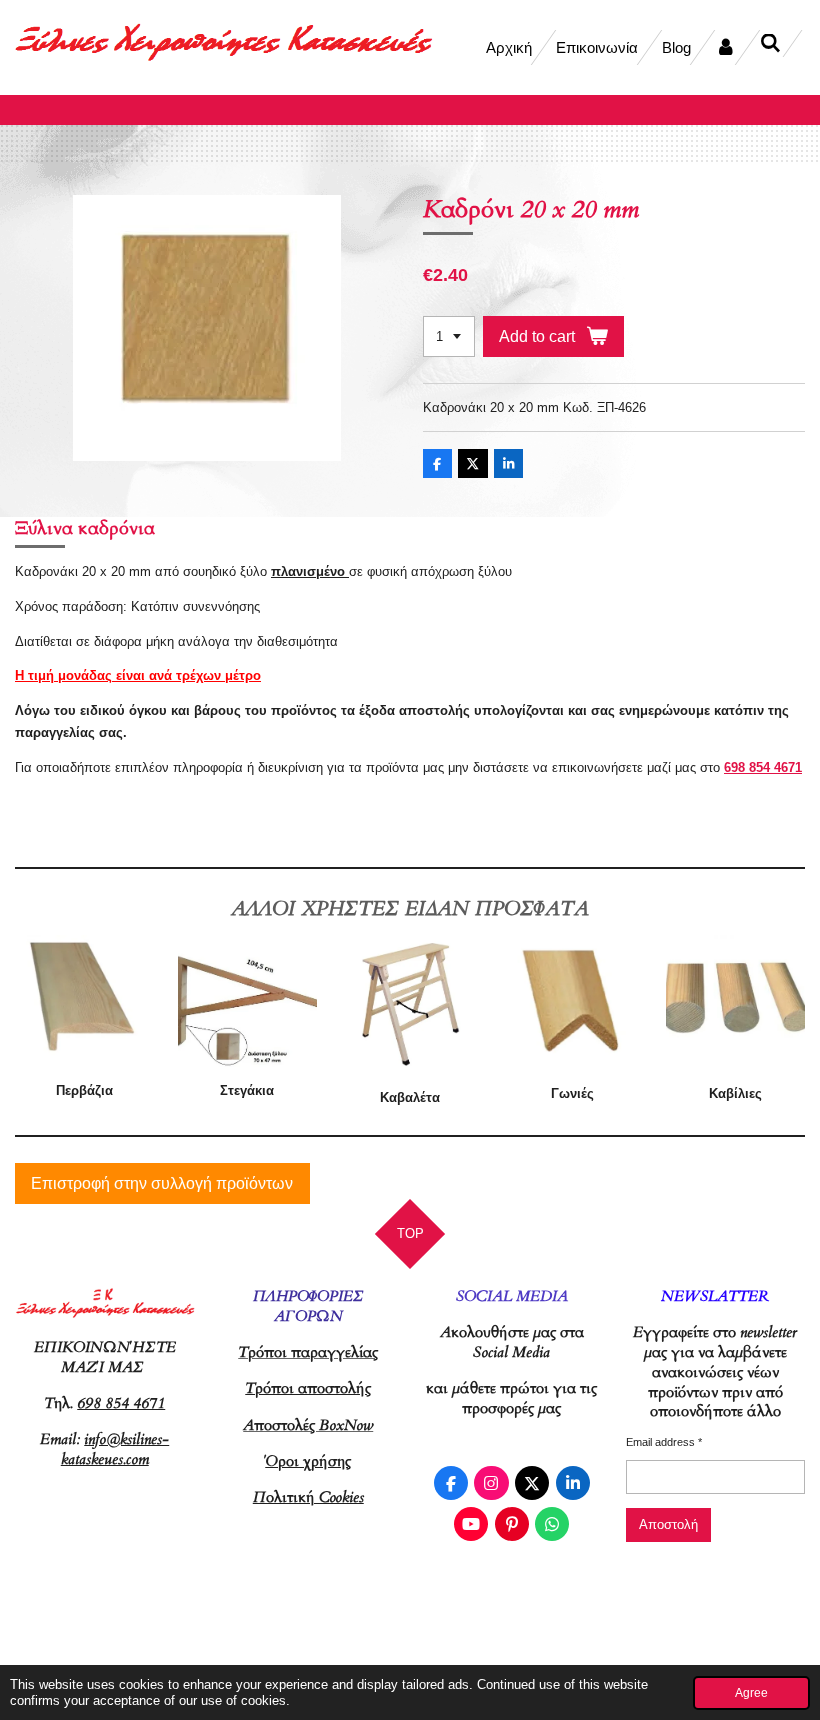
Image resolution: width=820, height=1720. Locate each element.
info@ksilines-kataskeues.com (115, 1449)
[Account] (725, 47)
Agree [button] (751, 1692)
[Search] (770, 43)
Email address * (664, 1442)
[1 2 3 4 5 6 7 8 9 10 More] (449, 336)
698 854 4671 (763, 767)
